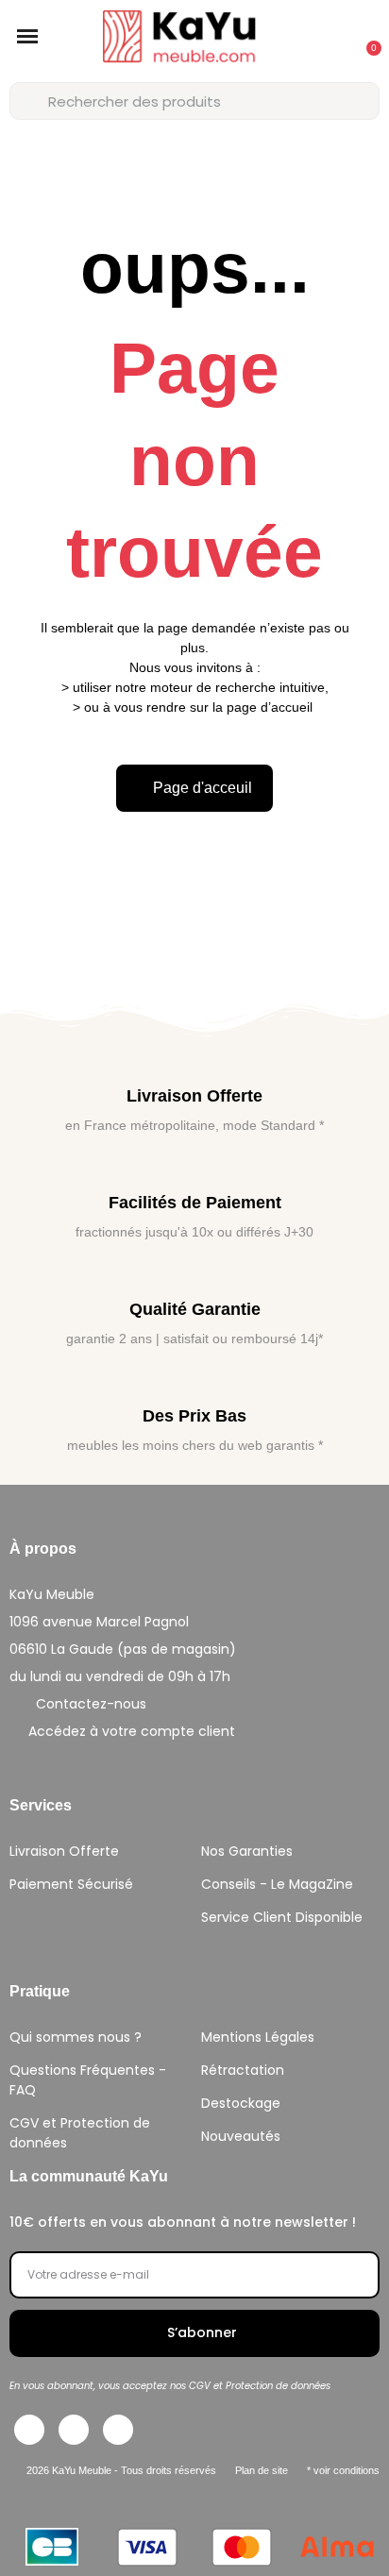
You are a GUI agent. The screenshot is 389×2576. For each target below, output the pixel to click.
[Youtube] (118, 2430)
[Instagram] (74, 2430)
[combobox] (194, 101)
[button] (27, 37)
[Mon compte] (322, 38)
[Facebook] (29, 2430)
